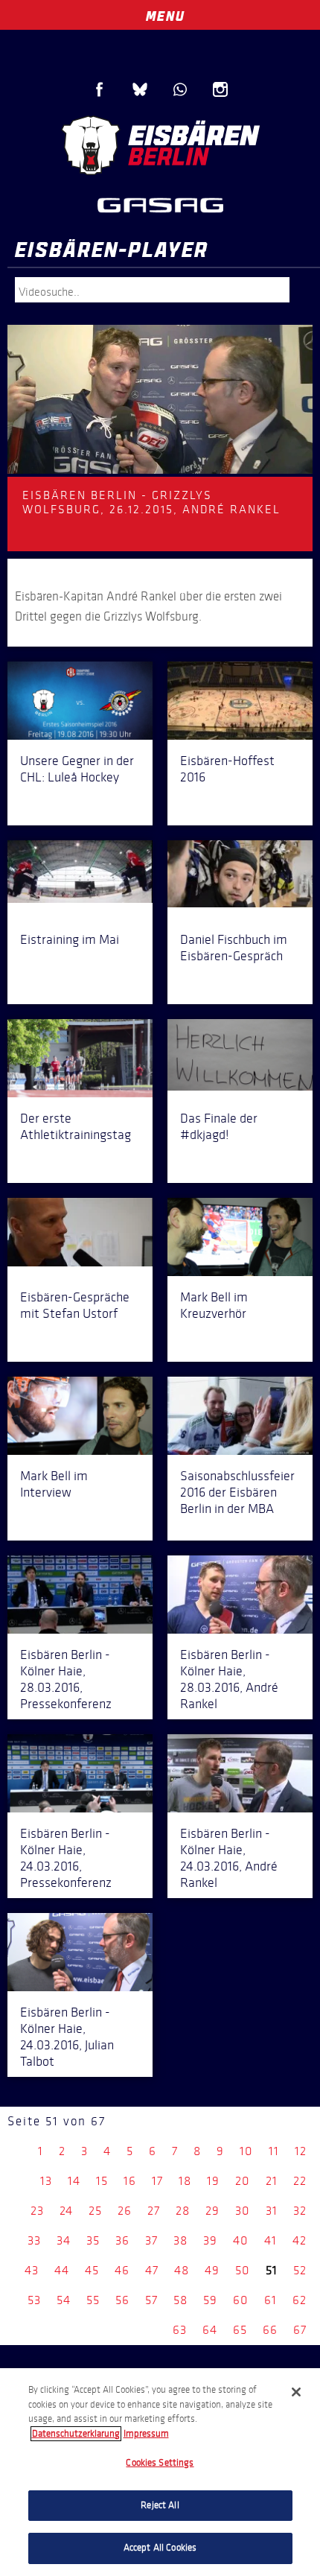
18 (185, 2181)
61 (271, 2300)
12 (301, 2151)
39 (210, 2240)
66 (270, 2330)
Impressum (146, 2434)
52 (300, 2270)
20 (243, 2181)
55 (93, 2300)
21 (272, 2181)
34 (64, 2240)
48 (182, 2270)
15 (102, 2181)
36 (122, 2240)
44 (62, 2270)
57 (151, 2300)
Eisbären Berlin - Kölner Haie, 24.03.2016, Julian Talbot (67, 2037)
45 (92, 2270)
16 (130, 2181)
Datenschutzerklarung (76, 2434)
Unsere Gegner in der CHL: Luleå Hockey (77, 769)
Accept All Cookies (160, 2548)
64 (210, 2330)
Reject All (160, 2505)
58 (180, 2300)
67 (300, 2330)
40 (241, 2240)
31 (272, 2211)
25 (95, 2211)
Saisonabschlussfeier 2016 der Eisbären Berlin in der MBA (237, 1492)
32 (300, 2211)
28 (183, 2211)
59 (210, 2300)
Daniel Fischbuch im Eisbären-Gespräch (234, 948)
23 (37, 2211)
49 (212, 2270)
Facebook (100, 89)
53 (34, 2300)
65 (240, 2330)
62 (300, 2300)
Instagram (220, 89)
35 (93, 2240)
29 (212, 2211)
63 (180, 2330)
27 (154, 2211)
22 (300, 2181)
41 (271, 2240)
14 (74, 2181)
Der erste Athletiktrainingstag (76, 1126)
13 (46, 2181)
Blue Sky (140, 89)
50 (243, 2270)
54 (64, 2300)
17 (157, 2181)
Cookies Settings (160, 2463)
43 (32, 2270)
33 (34, 2240)
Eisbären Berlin (160, 145)
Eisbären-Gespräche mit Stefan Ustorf (75, 1305)
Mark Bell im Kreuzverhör (214, 1305)
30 (243, 2211)
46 (122, 2270)
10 (246, 2151)
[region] (160, 2472)
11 (274, 2151)
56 (122, 2300)
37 (151, 2240)
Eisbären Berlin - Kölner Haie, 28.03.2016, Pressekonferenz (66, 1679)
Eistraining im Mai (70, 939)
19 (213, 2181)
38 (180, 2240)
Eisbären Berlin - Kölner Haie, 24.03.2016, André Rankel (229, 1858)
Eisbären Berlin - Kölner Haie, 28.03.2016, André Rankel (229, 1679)
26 (125, 2211)
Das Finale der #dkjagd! (219, 1126)
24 (66, 2211)
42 (300, 2240)
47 (152, 2270)
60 (241, 2300)
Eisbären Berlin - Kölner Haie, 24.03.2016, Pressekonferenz (66, 1858)
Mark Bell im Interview (54, 1484)
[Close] (296, 2392)
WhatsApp (180, 89)
